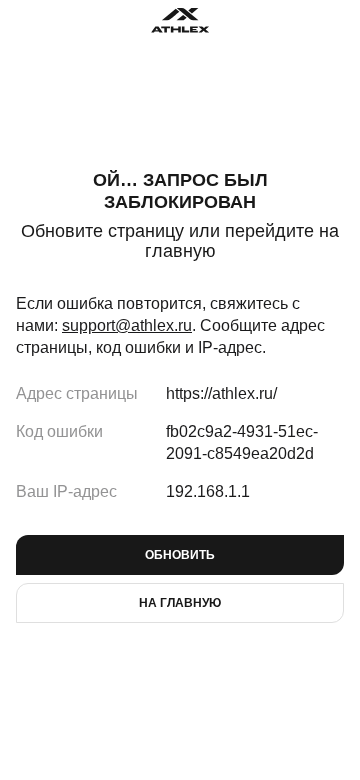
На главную (180, 603)
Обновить (180, 555)
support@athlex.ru (127, 325)
